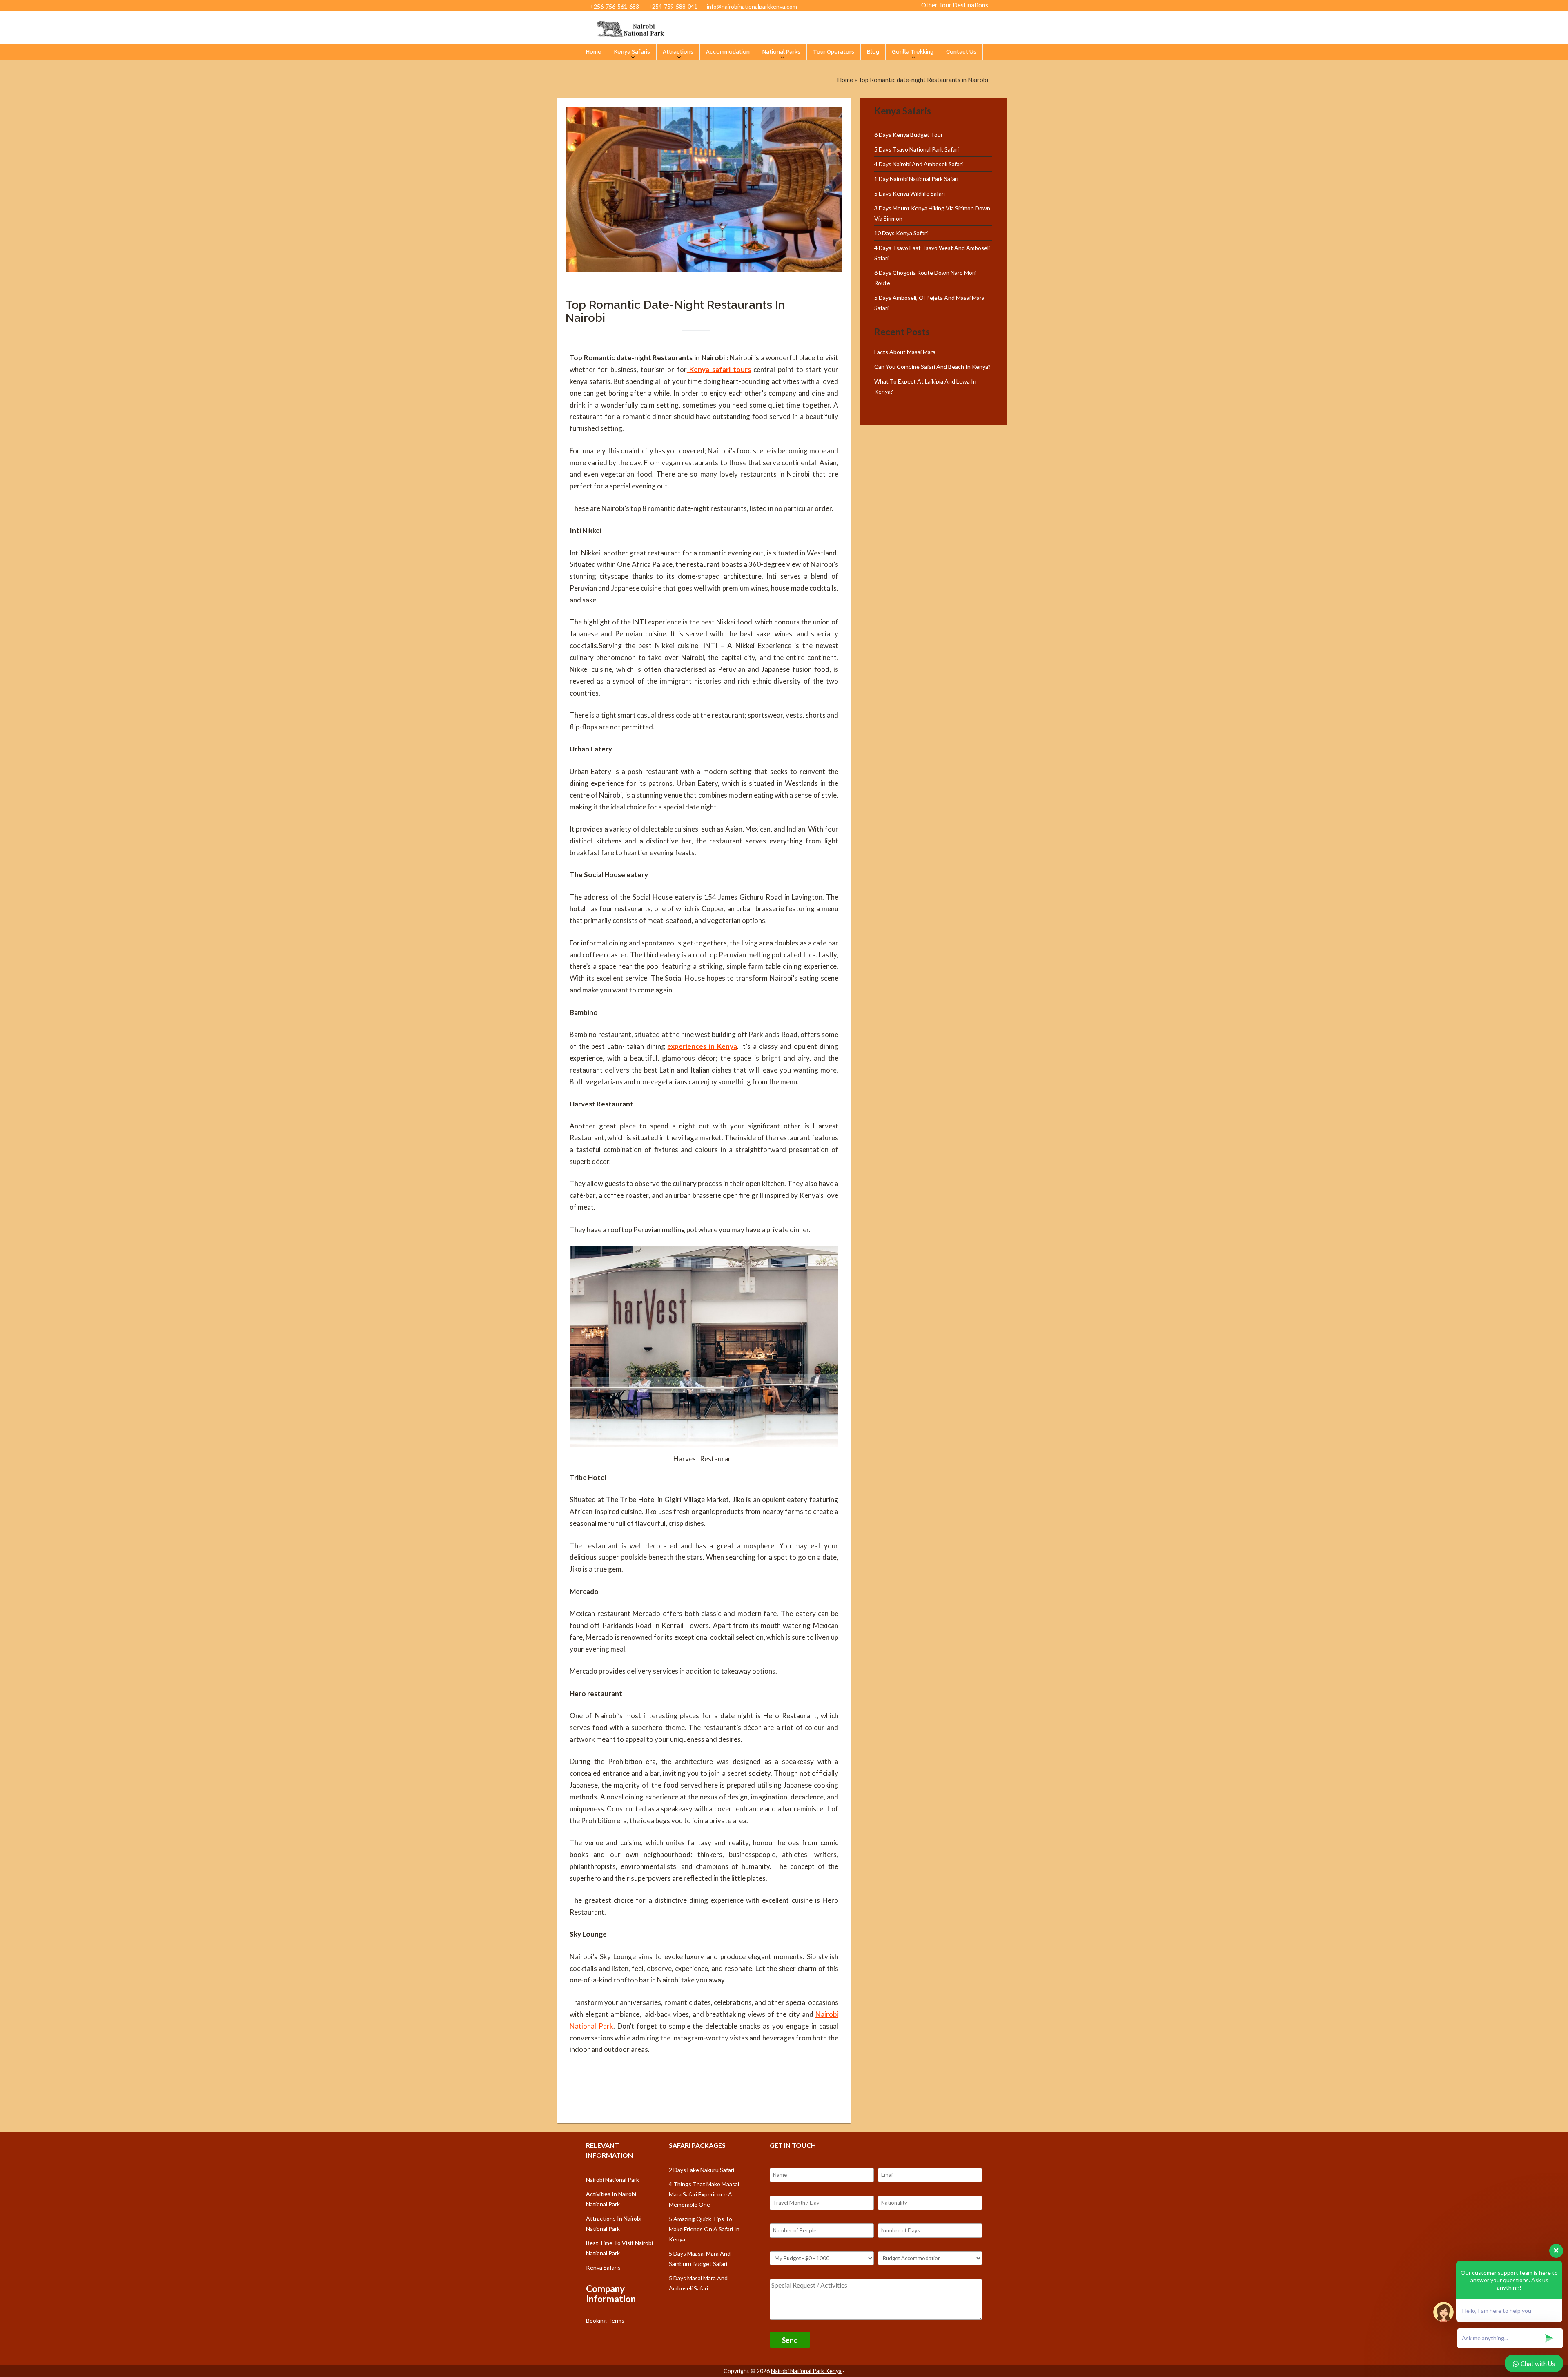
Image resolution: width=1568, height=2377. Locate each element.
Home (594, 52)
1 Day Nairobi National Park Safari (916, 179)
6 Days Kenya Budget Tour (909, 135)
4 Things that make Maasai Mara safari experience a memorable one (704, 2194)
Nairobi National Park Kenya (806, 2371)
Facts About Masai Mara (905, 352)
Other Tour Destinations (955, 5)
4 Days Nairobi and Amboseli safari (919, 164)
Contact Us (961, 52)
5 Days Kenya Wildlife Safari (910, 193)
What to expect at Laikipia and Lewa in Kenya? (925, 386)
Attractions (678, 52)
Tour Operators (834, 52)
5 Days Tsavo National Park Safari (917, 149)
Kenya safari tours (719, 369)
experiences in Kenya (702, 1046)
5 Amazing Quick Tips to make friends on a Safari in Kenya (704, 2229)
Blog (873, 52)
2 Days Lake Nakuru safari (702, 2170)
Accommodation (728, 52)
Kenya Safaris (632, 52)
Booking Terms (605, 2320)
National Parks (781, 52)
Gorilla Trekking (913, 52)
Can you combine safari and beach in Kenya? (932, 367)
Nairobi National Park (612, 2180)
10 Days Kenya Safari (901, 233)
